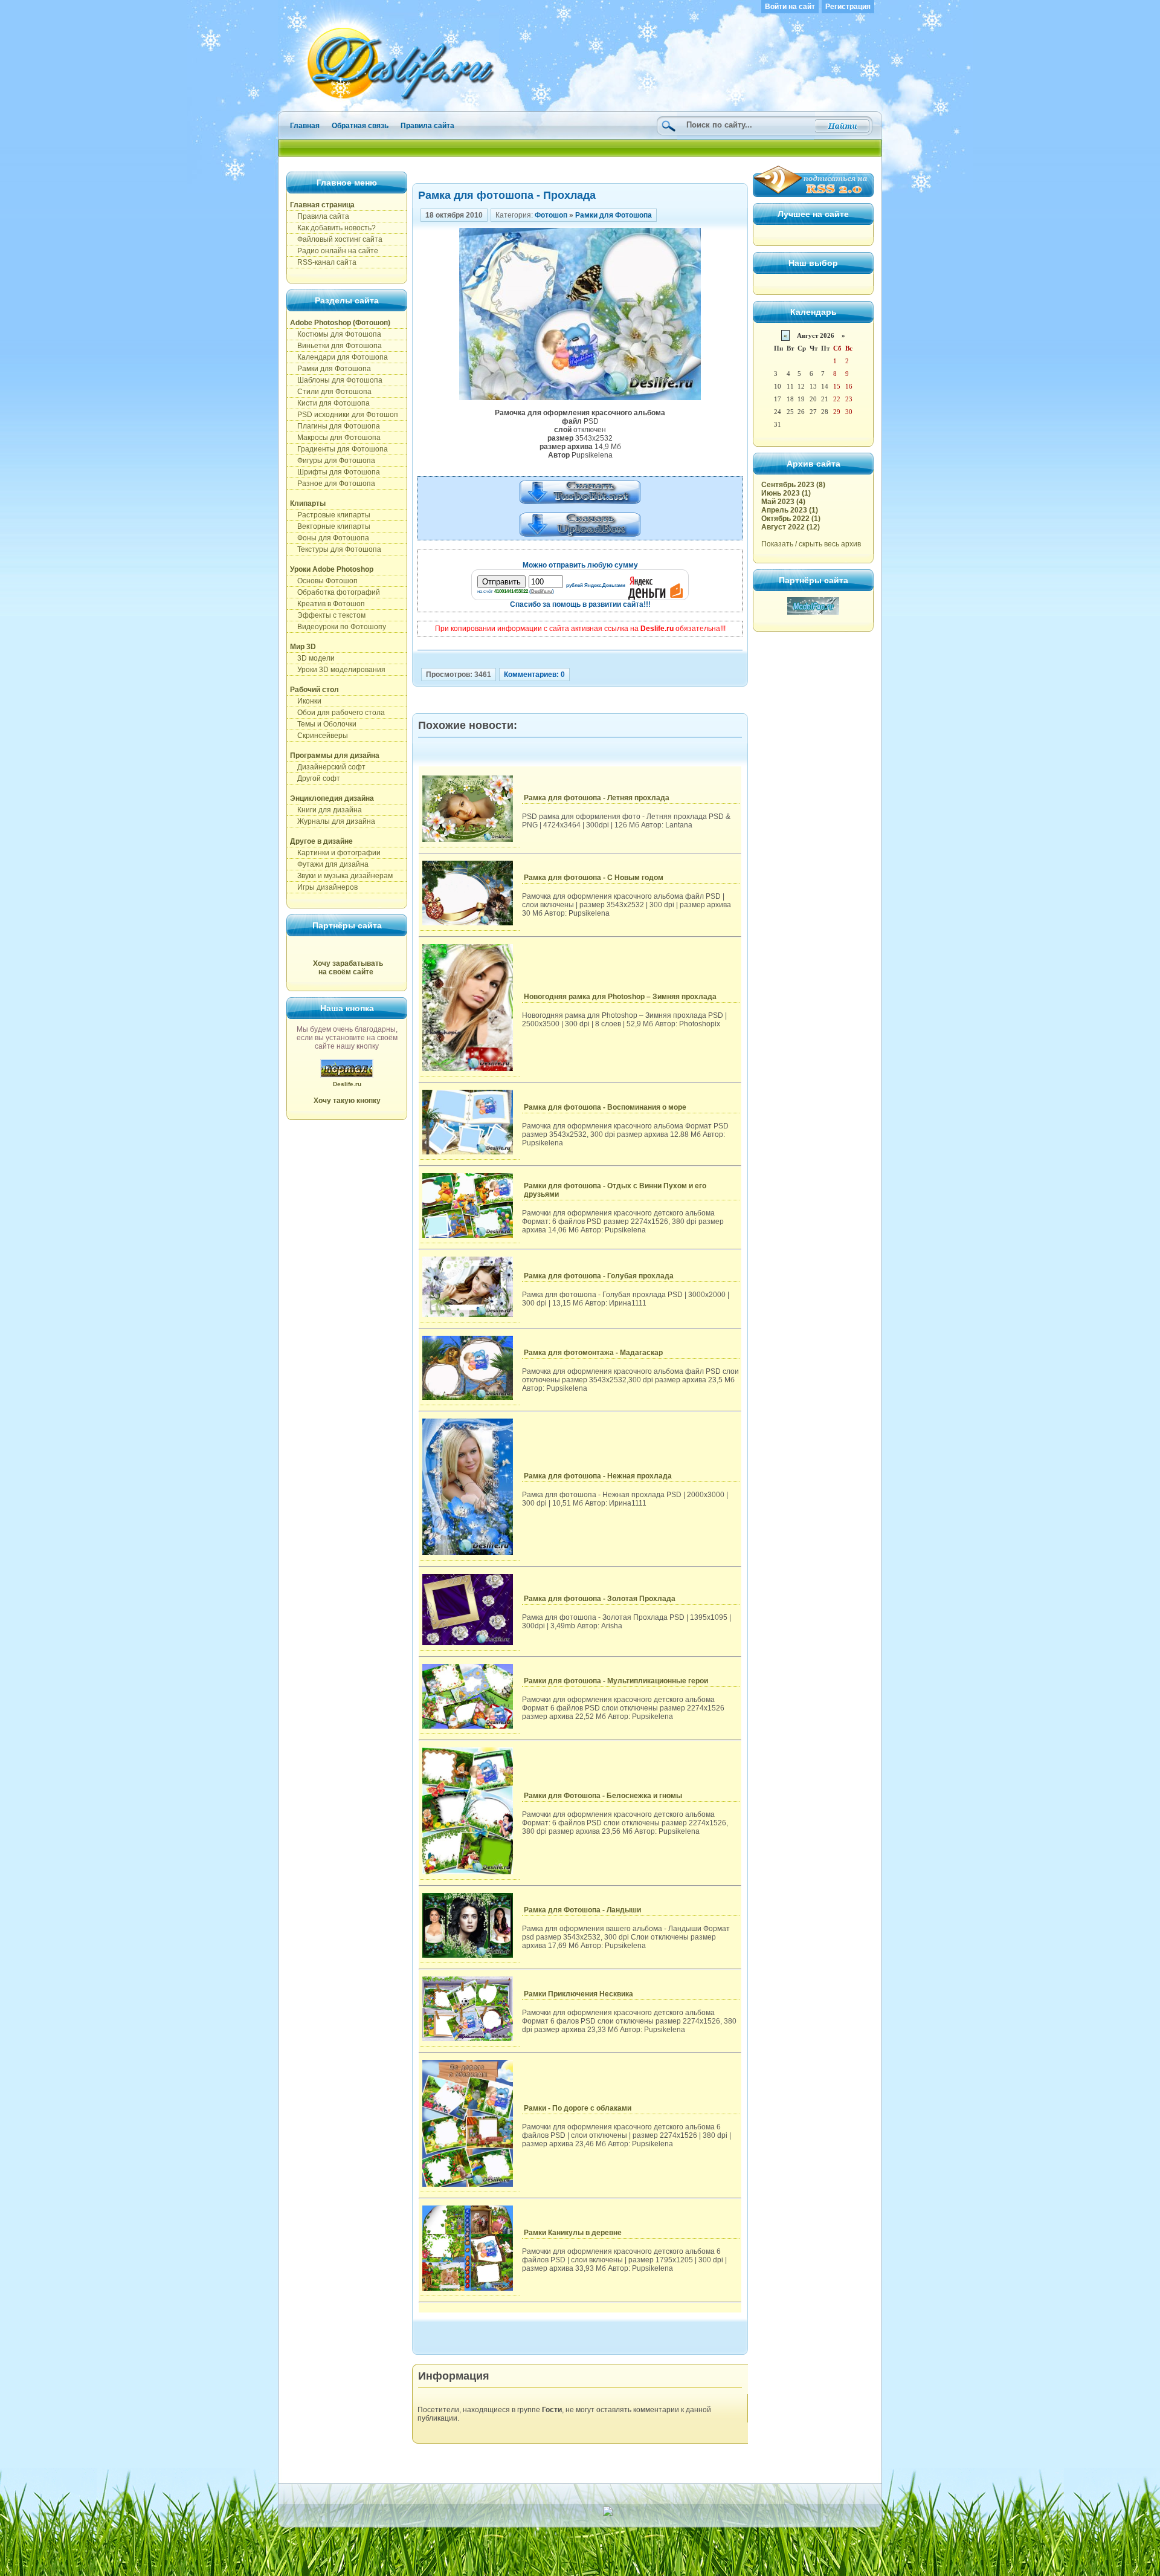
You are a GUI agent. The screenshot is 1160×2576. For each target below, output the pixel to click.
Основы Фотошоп (324, 581)
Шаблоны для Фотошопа (336, 380)
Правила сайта (427, 126)
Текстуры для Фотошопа (336, 549)
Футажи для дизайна (329, 864)
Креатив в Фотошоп (327, 604)
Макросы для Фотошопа (335, 438)
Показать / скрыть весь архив (811, 544)
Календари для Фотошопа (339, 357)
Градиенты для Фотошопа (339, 449)
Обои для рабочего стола (337, 713)
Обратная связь (360, 126)
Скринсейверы (319, 736)
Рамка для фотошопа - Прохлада (507, 195)
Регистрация (848, 7)
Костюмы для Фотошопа (336, 334)
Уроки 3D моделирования (338, 670)
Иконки (306, 701)
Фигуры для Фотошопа (333, 461)
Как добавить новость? (333, 228)
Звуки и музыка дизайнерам (341, 876)
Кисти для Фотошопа (330, 403)
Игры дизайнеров (324, 887)
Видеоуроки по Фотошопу (338, 627)
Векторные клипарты (330, 526)
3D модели (312, 658)
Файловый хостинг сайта (336, 239)
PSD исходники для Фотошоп (344, 415)
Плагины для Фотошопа (335, 426)
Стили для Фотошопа (331, 392)
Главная (305, 126)
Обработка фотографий (335, 592)
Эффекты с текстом (328, 615)
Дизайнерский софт (328, 767)
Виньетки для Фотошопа (336, 346)
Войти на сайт (790, 7)
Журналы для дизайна (333, 821)
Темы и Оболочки (323, 724)
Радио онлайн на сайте (334, 251)
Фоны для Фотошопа (330, 538)
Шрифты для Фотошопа (335, 472)
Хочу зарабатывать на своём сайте (348, 968)
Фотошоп (551, 215)
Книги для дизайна (326, 810)
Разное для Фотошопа (333, 484)
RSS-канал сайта (323, 262)
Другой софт (315, 778)
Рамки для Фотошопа (330, 369)
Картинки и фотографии (335, 853)
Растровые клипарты (330, 515)
